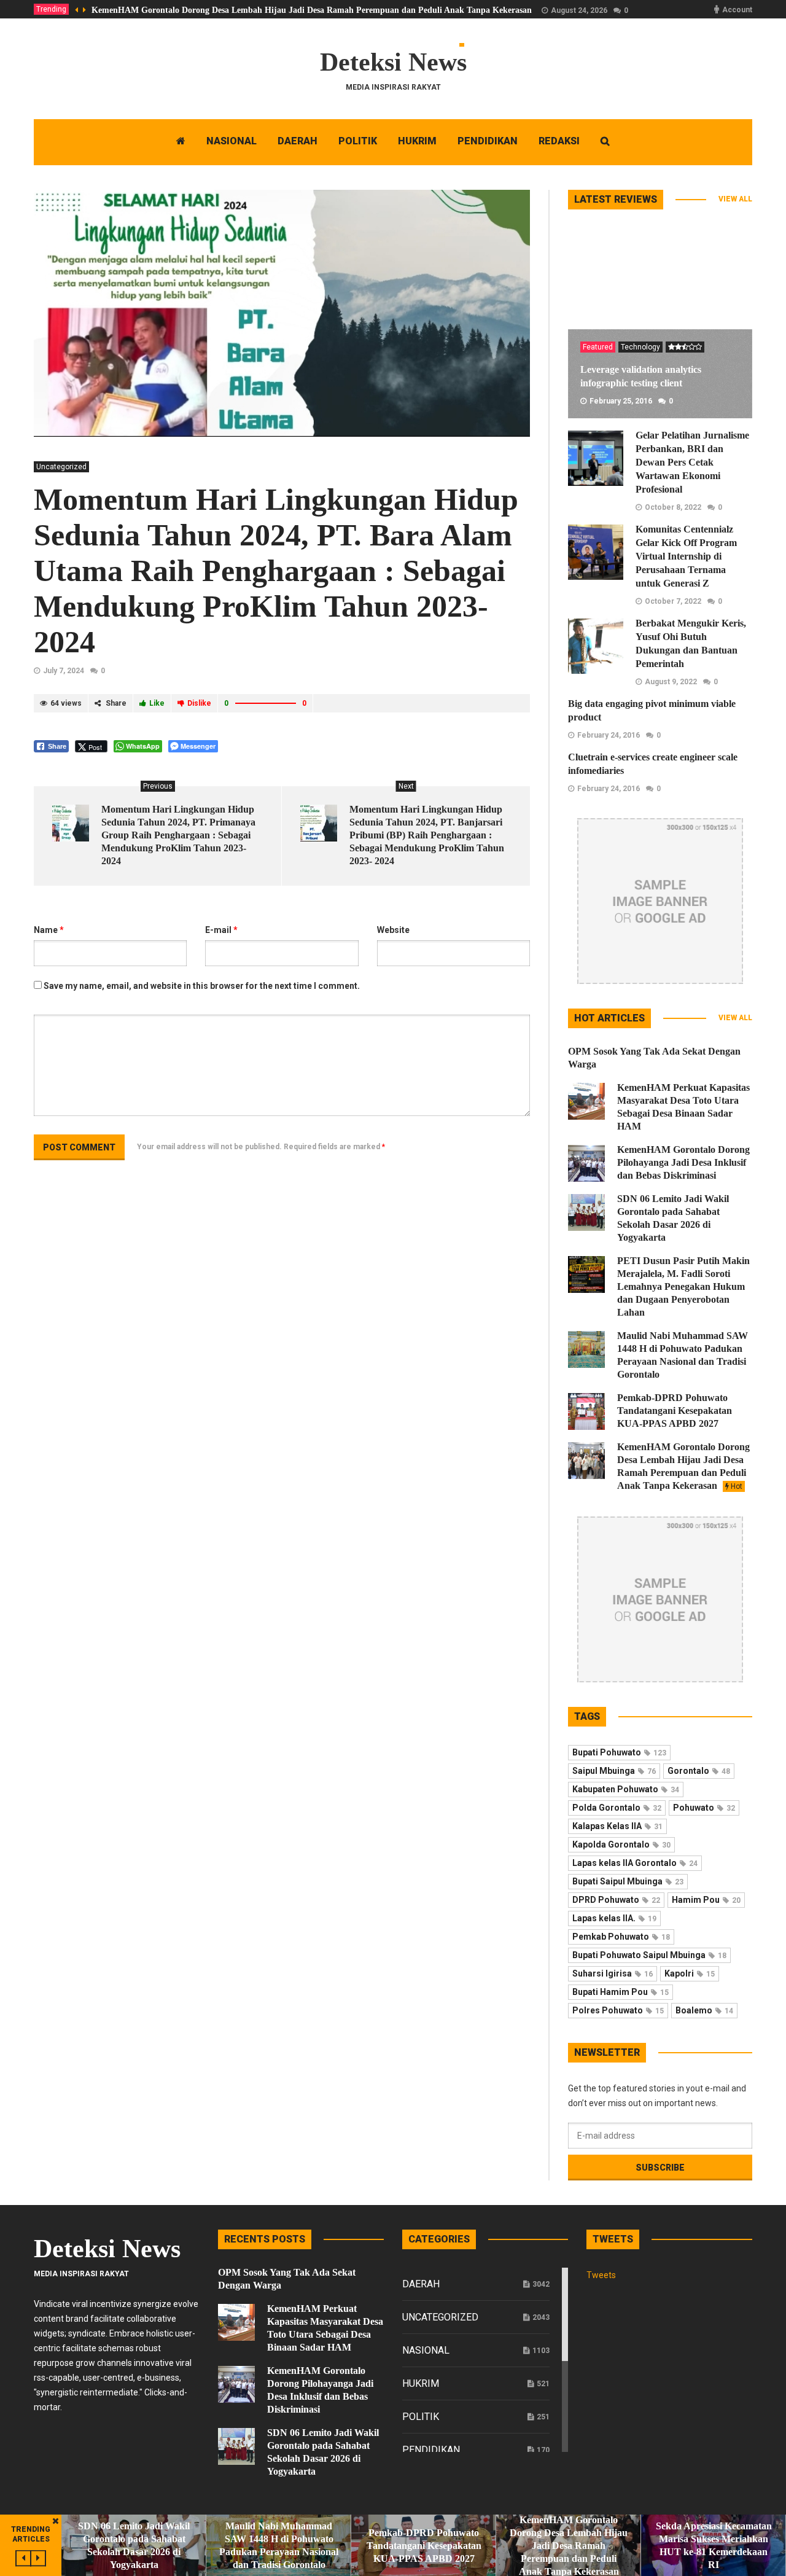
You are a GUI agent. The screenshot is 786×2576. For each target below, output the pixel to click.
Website (393, 930)
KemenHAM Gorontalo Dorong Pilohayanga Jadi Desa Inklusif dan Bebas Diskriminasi (683, 1162)
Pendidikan (431, 2450)
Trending (51, 9)
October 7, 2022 (673, 601)
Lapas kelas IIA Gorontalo (635, 1863)
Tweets (601, 2275)
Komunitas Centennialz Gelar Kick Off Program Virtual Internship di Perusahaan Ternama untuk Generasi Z (686, 556)
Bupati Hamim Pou (621, 1992)
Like (157, 703)
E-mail (221, 930)
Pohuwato (704, 1808)
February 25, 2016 (621, 401)
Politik (421, 2417)
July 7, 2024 (64, 671)
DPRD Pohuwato (616, 1900)
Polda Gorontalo (617, 1808)
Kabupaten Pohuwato (626, 1789)
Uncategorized (61, 467)
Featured (598, 347)
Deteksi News (393, 62)
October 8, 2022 (673, 507)
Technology (640, 347)
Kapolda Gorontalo (621, 1844)
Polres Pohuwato (618, 2010)
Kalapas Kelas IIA (617, 1826)
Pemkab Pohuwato (621, 1937)
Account (737, 10)
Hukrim (421, 2383)
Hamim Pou (706, 1900)
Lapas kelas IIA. (614, 1918)
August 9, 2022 (671, 682)
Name (49, 930)
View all (735, 199)
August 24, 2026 (579, 10)
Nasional (426, 2350)
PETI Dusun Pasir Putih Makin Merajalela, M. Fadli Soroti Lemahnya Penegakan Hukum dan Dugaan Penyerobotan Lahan (683, 1286)
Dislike (199, 703)
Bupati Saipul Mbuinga (628, 1881)
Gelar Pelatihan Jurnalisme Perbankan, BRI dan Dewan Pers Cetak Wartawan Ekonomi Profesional (692, 462)
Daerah (421, 2284)
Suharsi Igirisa (613, 1973)
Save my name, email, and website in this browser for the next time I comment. (202, 986)
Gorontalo (699, 1771)
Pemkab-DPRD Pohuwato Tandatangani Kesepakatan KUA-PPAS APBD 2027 (675, 1411)
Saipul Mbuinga (614, 1771)
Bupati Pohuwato (619, 1752)
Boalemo (704, 2010)
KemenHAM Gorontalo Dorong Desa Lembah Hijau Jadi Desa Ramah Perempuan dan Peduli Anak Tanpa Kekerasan (312, 10)
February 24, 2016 (609, 735)
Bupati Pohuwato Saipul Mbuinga (649, 1955)
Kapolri (690, 1973)
